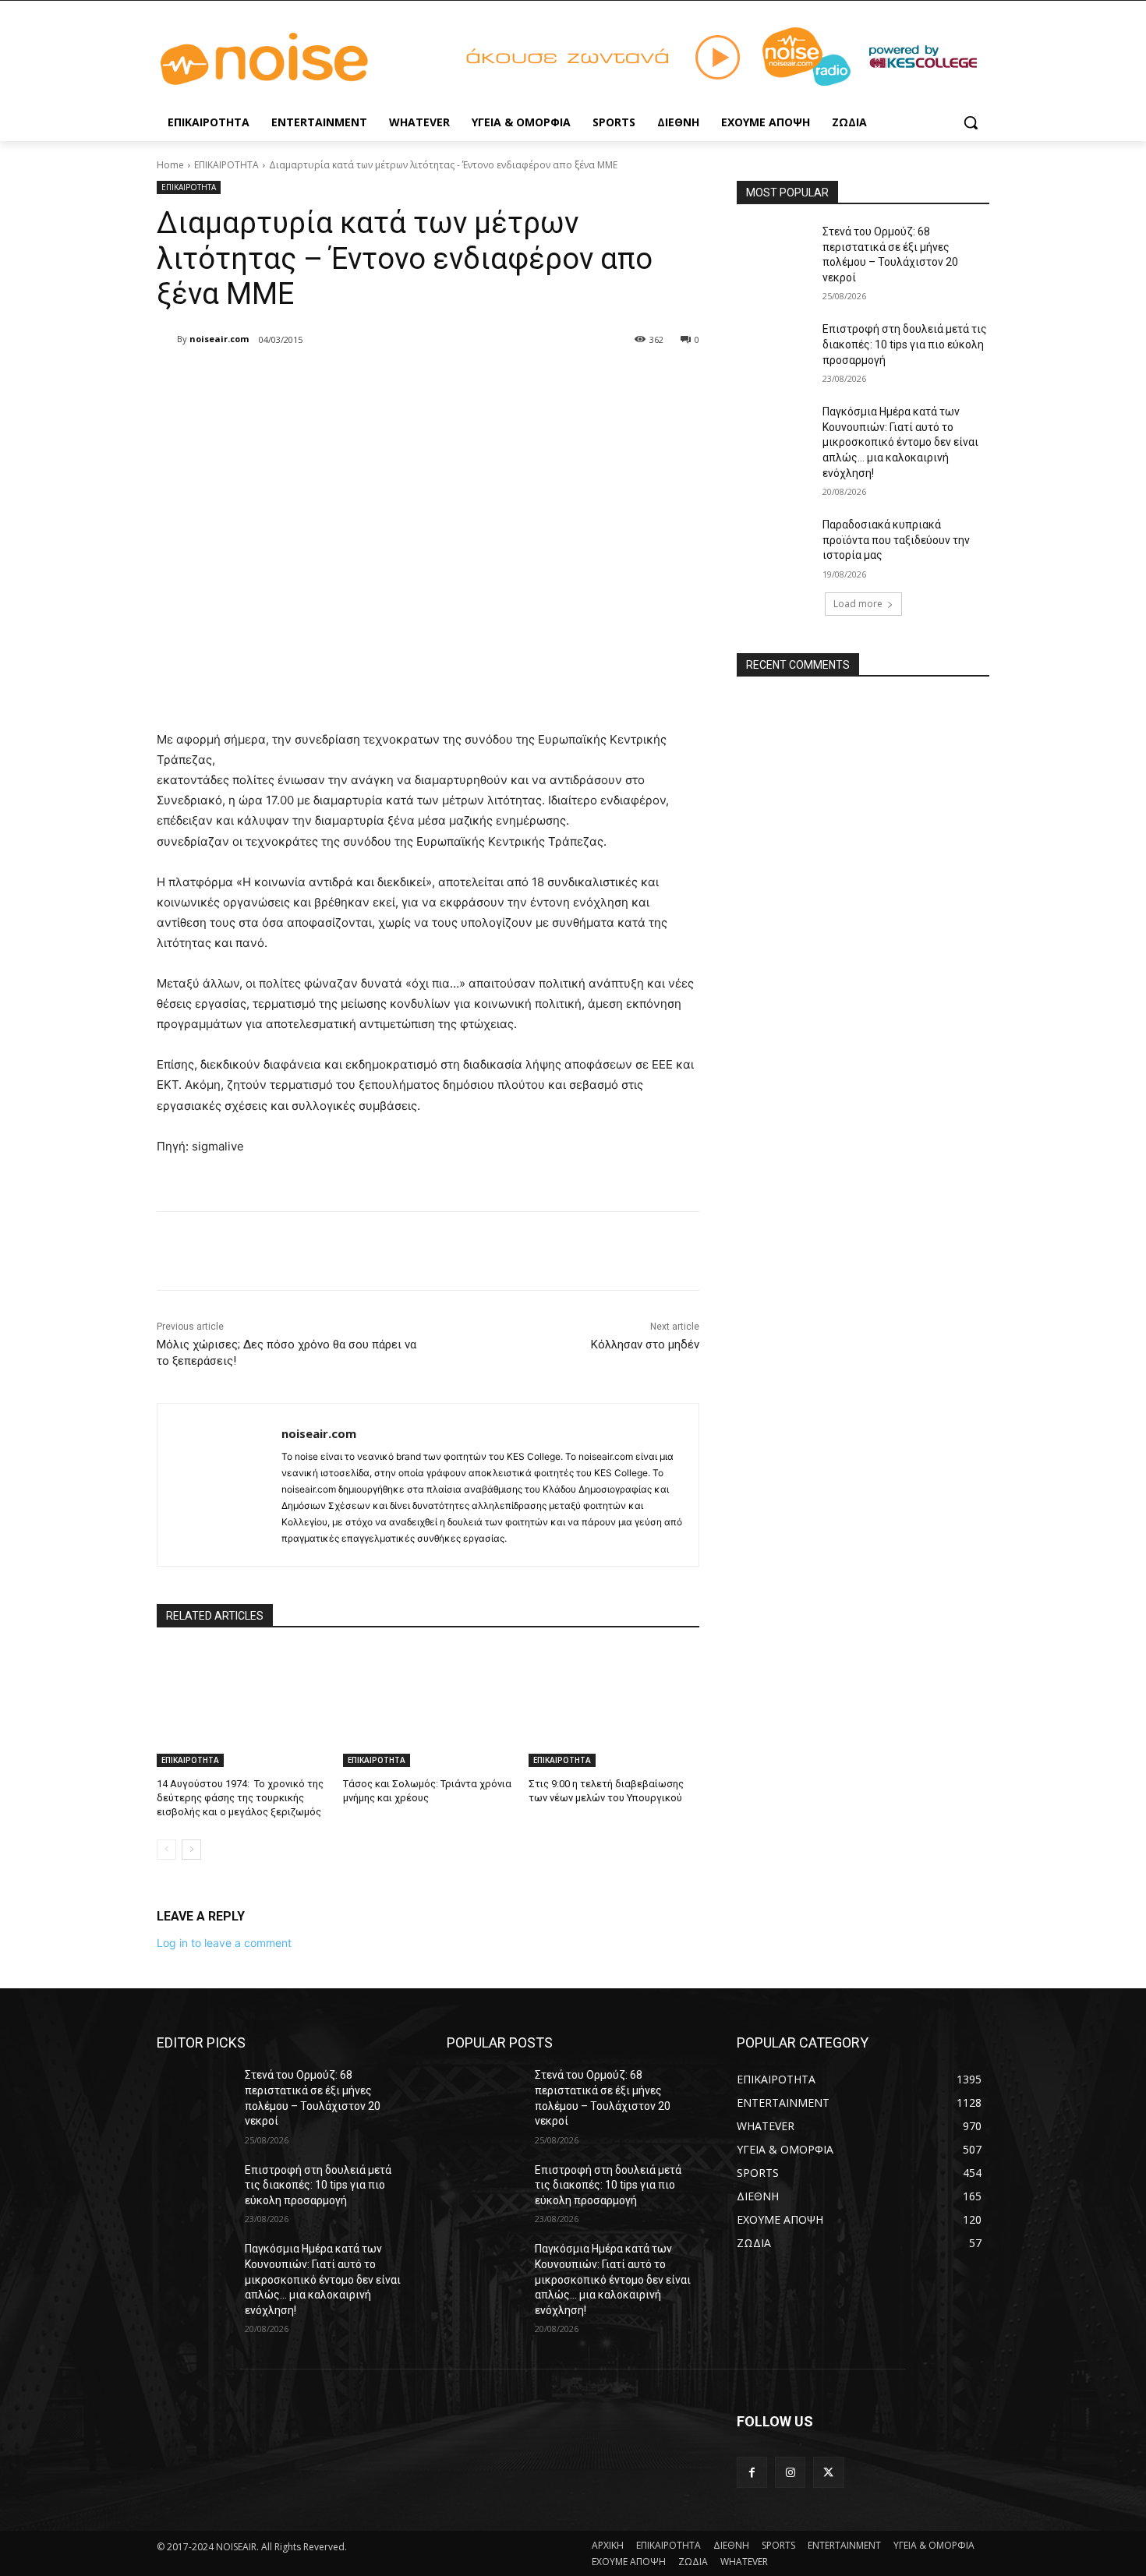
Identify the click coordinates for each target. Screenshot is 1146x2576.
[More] (413, 380)
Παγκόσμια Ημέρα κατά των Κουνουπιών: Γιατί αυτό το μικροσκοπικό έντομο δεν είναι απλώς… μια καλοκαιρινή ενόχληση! (900, 442)
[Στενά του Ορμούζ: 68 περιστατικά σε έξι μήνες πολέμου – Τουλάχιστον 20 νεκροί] (775, 251)
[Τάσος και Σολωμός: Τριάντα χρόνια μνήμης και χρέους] (428, 1707)
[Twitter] (305, 380)
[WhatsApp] (377, 380)
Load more (858, 604)
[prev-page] (166, 1850)
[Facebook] (269, 380)
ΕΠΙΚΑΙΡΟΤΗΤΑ (226, 165)
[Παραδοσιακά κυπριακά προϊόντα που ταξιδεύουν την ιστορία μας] (775, 544)
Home (170, 165)
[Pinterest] (341, 380)
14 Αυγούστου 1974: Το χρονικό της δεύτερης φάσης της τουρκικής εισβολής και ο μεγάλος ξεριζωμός (240, 1798)
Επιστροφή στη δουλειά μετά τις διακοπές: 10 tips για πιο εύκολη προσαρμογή (905, 344)
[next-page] (191, 1850)
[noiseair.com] (167, 339)
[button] (971, 122)
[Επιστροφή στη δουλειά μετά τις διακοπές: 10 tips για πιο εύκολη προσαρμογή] (775, 348)
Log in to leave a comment (224, 1943)
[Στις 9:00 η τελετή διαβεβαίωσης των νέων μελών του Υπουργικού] (614, 1707)
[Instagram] (790, 2472)
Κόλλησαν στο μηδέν (645, 1345)
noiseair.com (219, 339)
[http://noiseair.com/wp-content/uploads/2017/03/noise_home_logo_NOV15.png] (281, 60)
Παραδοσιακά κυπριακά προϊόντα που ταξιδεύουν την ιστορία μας (896, 540)
